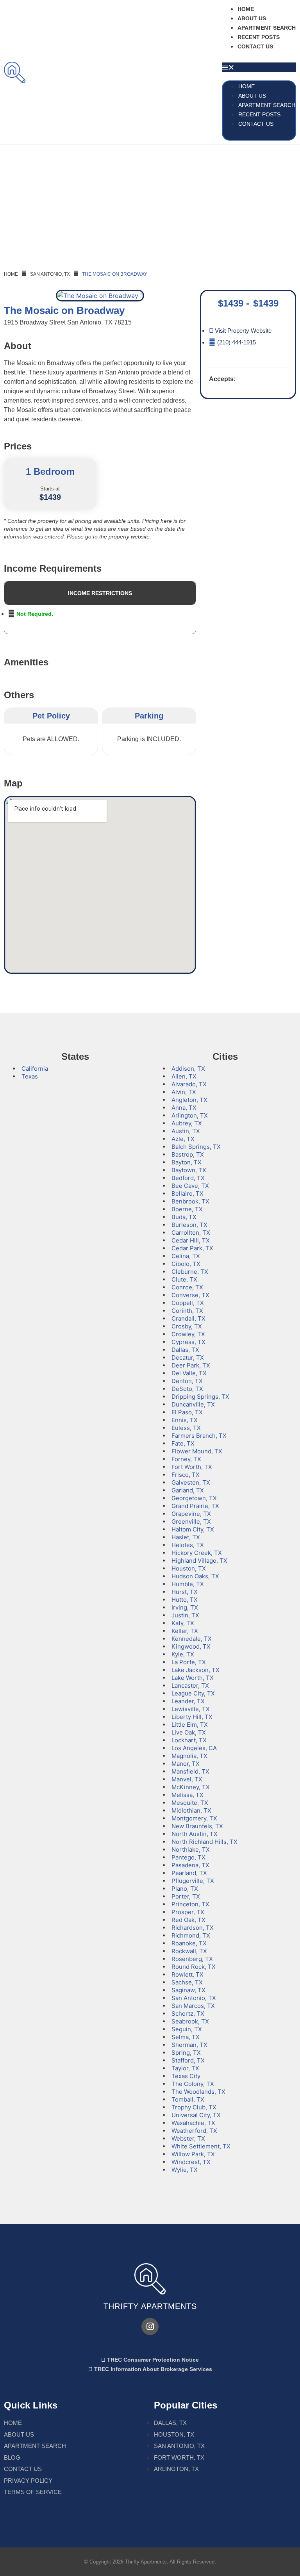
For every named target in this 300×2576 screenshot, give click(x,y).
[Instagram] (150, 2326)
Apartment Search (267, 28)
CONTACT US (255, 46)
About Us (252, 18)
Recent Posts (259, 37)
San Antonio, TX (50, 274)
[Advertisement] (150, 203)
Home (246, 9)
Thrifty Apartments (150, 2306)
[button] (259, 67)
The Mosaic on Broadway (115, 274)
